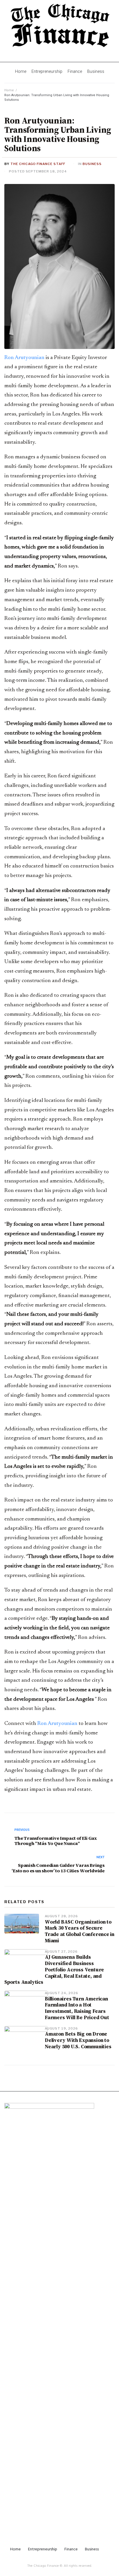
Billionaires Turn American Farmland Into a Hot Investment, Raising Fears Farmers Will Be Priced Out (78, 2008)
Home (9, 90)
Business (92, 164)
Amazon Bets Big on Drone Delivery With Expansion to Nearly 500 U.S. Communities (78, 2040)
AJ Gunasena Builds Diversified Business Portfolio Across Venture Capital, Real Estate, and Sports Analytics (54, 1970)
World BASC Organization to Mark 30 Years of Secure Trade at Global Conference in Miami (80, 1931)
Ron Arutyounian (24, 358)
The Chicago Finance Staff (38, 164)
